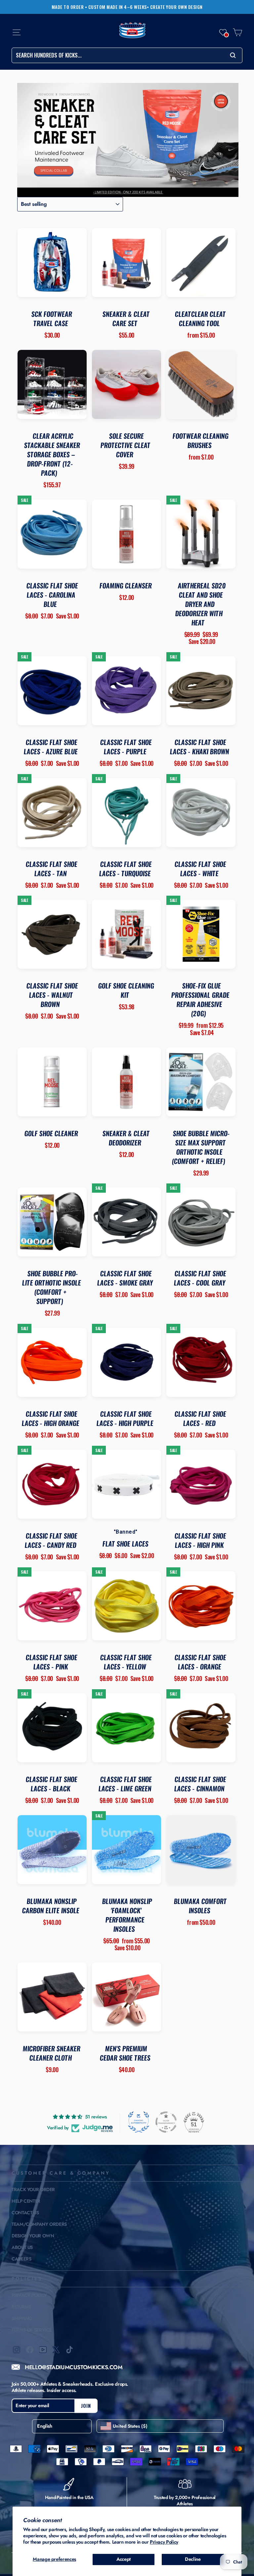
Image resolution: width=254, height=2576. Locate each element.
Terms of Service (32, 2330)
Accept (124, 2559)
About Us (22, 2247)
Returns (21, 2307)
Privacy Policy (164, 2542)
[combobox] (127, 55)
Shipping (22, 2318)
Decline (193, 2559)
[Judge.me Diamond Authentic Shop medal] (139, 2122)
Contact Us (25, 2213)
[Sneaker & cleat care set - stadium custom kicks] (128, 140)
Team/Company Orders (39, 2224)
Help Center (26, 2201)
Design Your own (33, 2236)
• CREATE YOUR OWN (175, 7)
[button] (223, 32)
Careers (21, 2259)
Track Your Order (33, 2189)
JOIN (86, 2406)
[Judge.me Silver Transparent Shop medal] (166, 2122)
